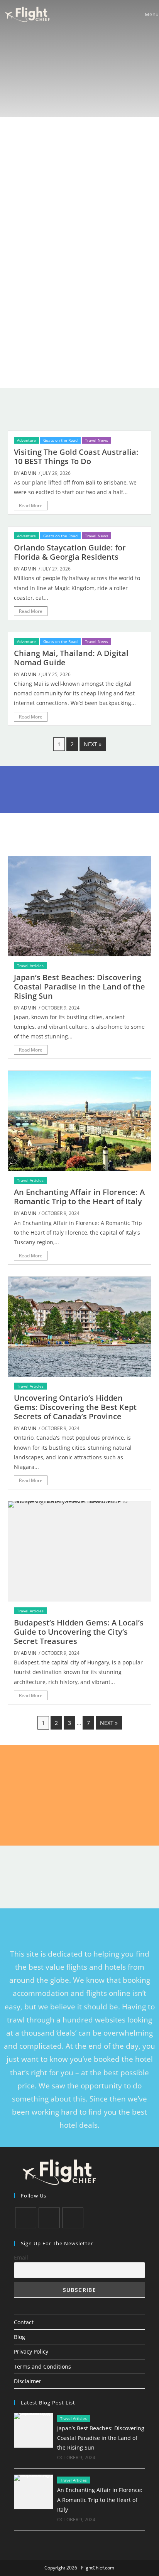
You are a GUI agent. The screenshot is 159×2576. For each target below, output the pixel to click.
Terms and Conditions (42, 2367)
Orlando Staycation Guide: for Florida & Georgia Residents (70, 552)
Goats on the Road (60, 440)
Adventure (26, 440)
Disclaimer (28, 2381)
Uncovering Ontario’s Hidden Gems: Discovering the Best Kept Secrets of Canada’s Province (75, 1407)
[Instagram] (73, 2218)
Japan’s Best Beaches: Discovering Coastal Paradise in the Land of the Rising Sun (79, 987)
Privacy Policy (31, 2351)
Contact (24, 2322)
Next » (93, 744)
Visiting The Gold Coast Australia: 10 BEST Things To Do (76, 457)
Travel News (96, 440)
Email (21, 2257)
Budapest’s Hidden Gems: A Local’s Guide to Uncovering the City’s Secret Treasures (79, 1632)
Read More (31, 506)
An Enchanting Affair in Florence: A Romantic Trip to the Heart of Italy (79, 1197)
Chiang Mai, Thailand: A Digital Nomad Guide (71, 658)
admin (29, 473)
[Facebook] (49, 2218)
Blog (19, 2337)
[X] (26, 2218)
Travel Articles (30, 966)
